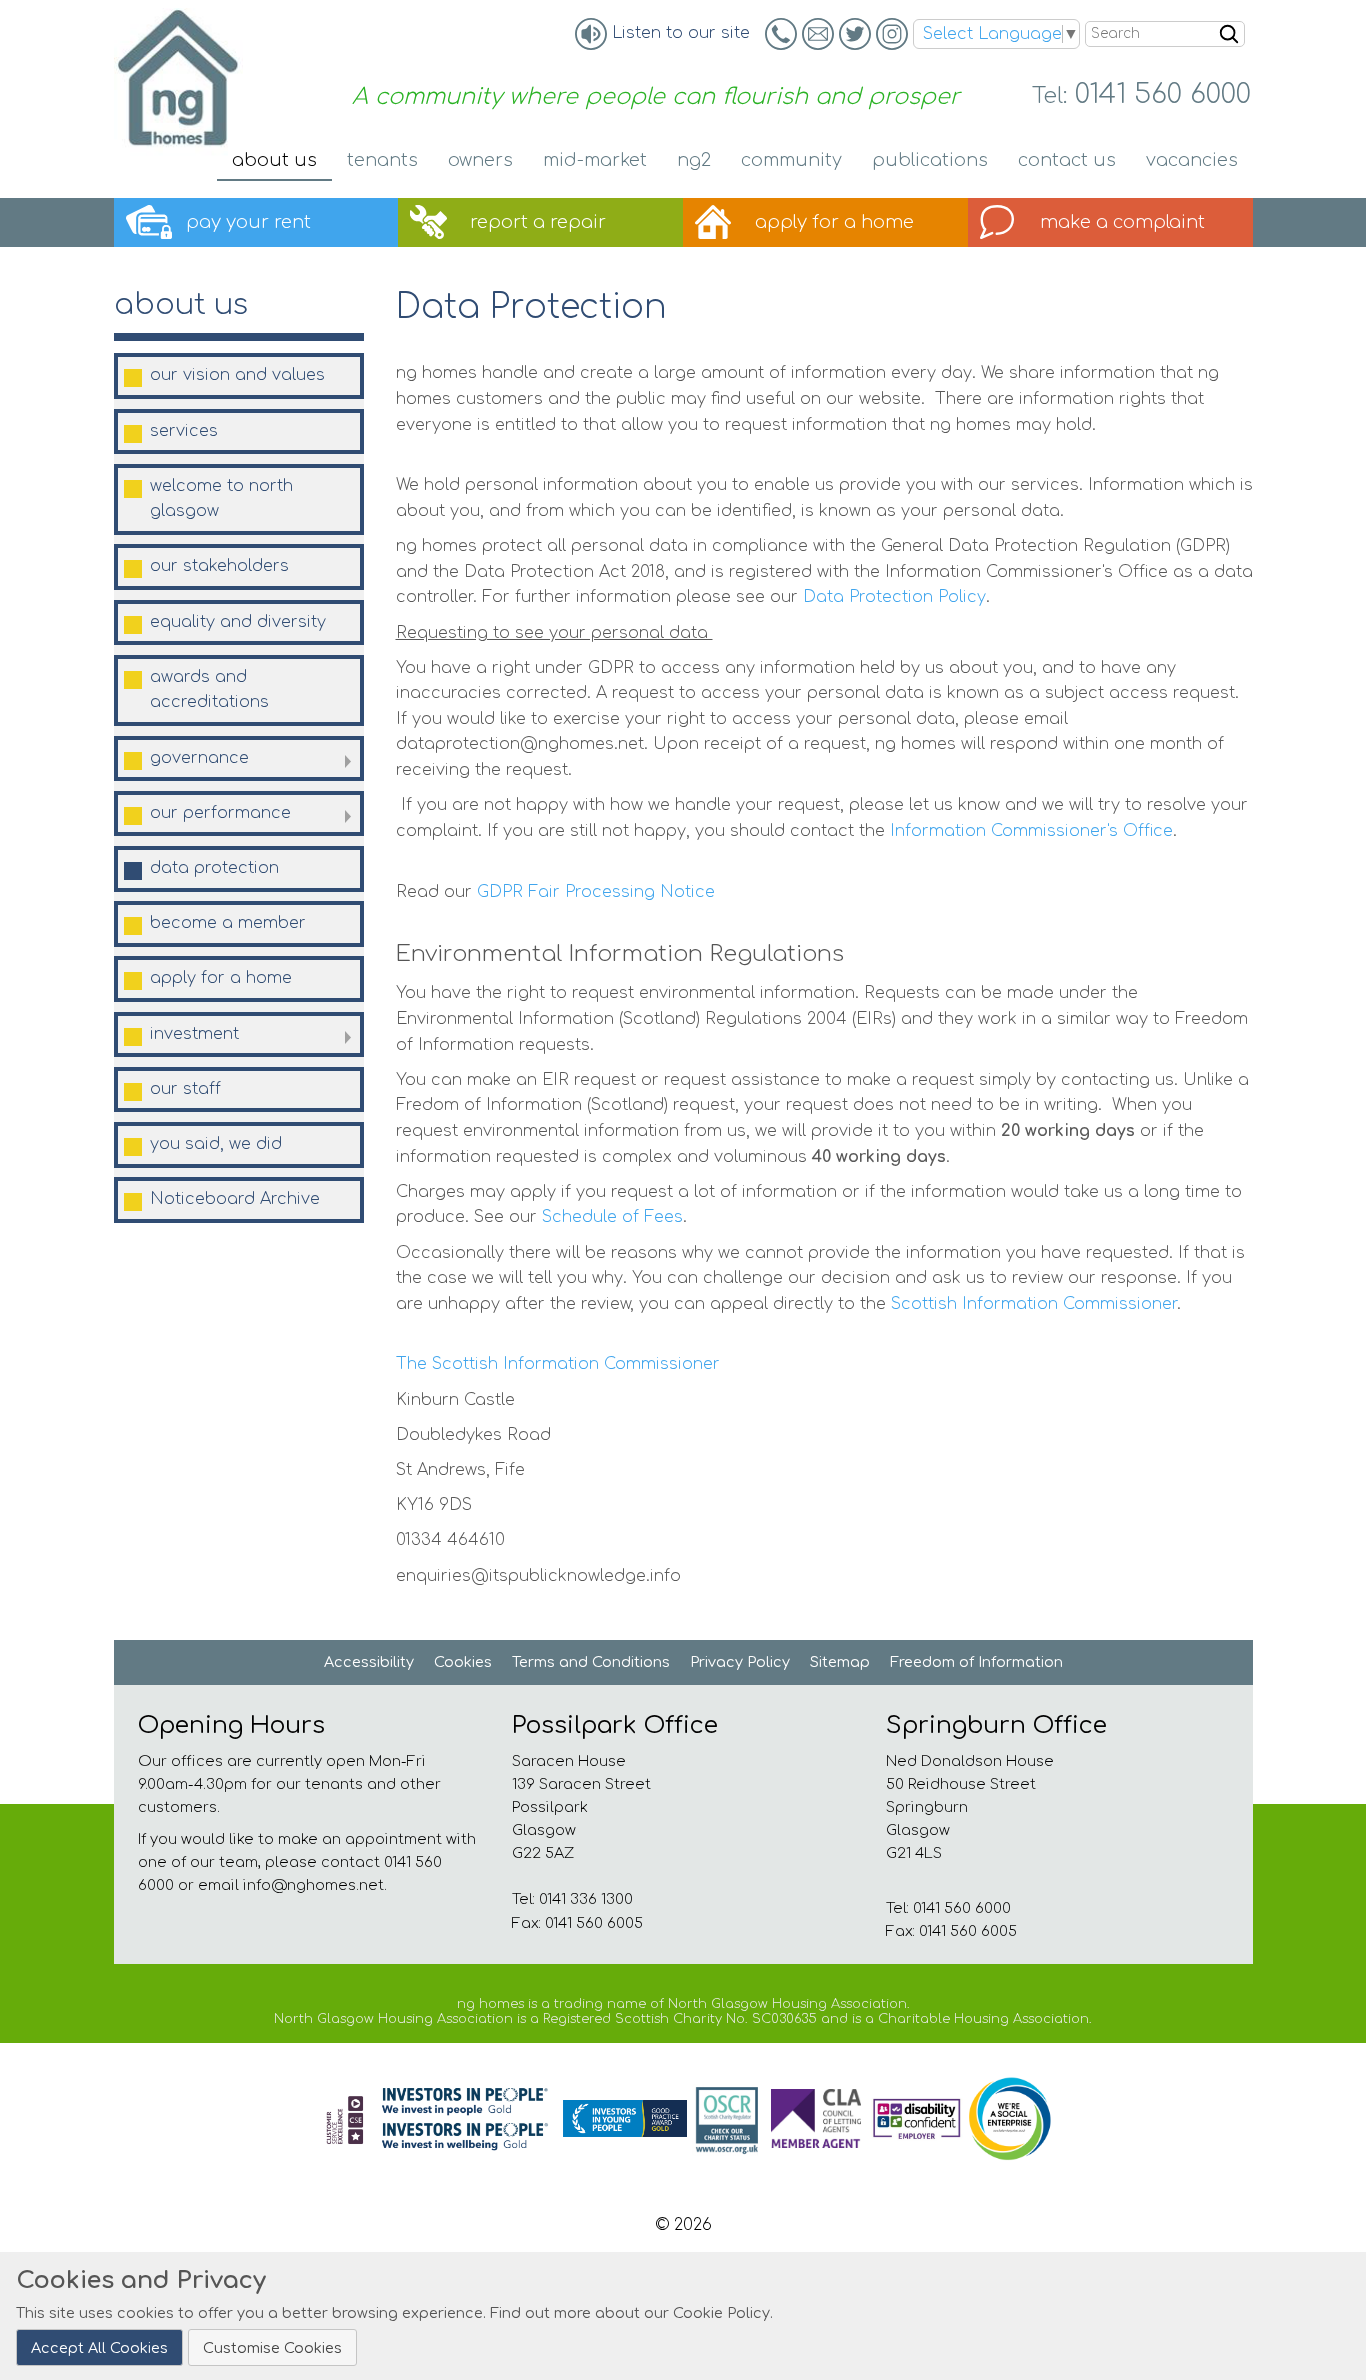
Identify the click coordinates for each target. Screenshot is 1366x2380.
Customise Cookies (272, 2347)
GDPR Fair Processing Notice (593, 892)
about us (181, 305)
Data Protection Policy (894, 597)
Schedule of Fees (612, 1217)
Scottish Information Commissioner (1034, 1304)
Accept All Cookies (99, 2347)
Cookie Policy (721, 2313)
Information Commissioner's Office (1031, 831)
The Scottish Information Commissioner (560, 1364)
